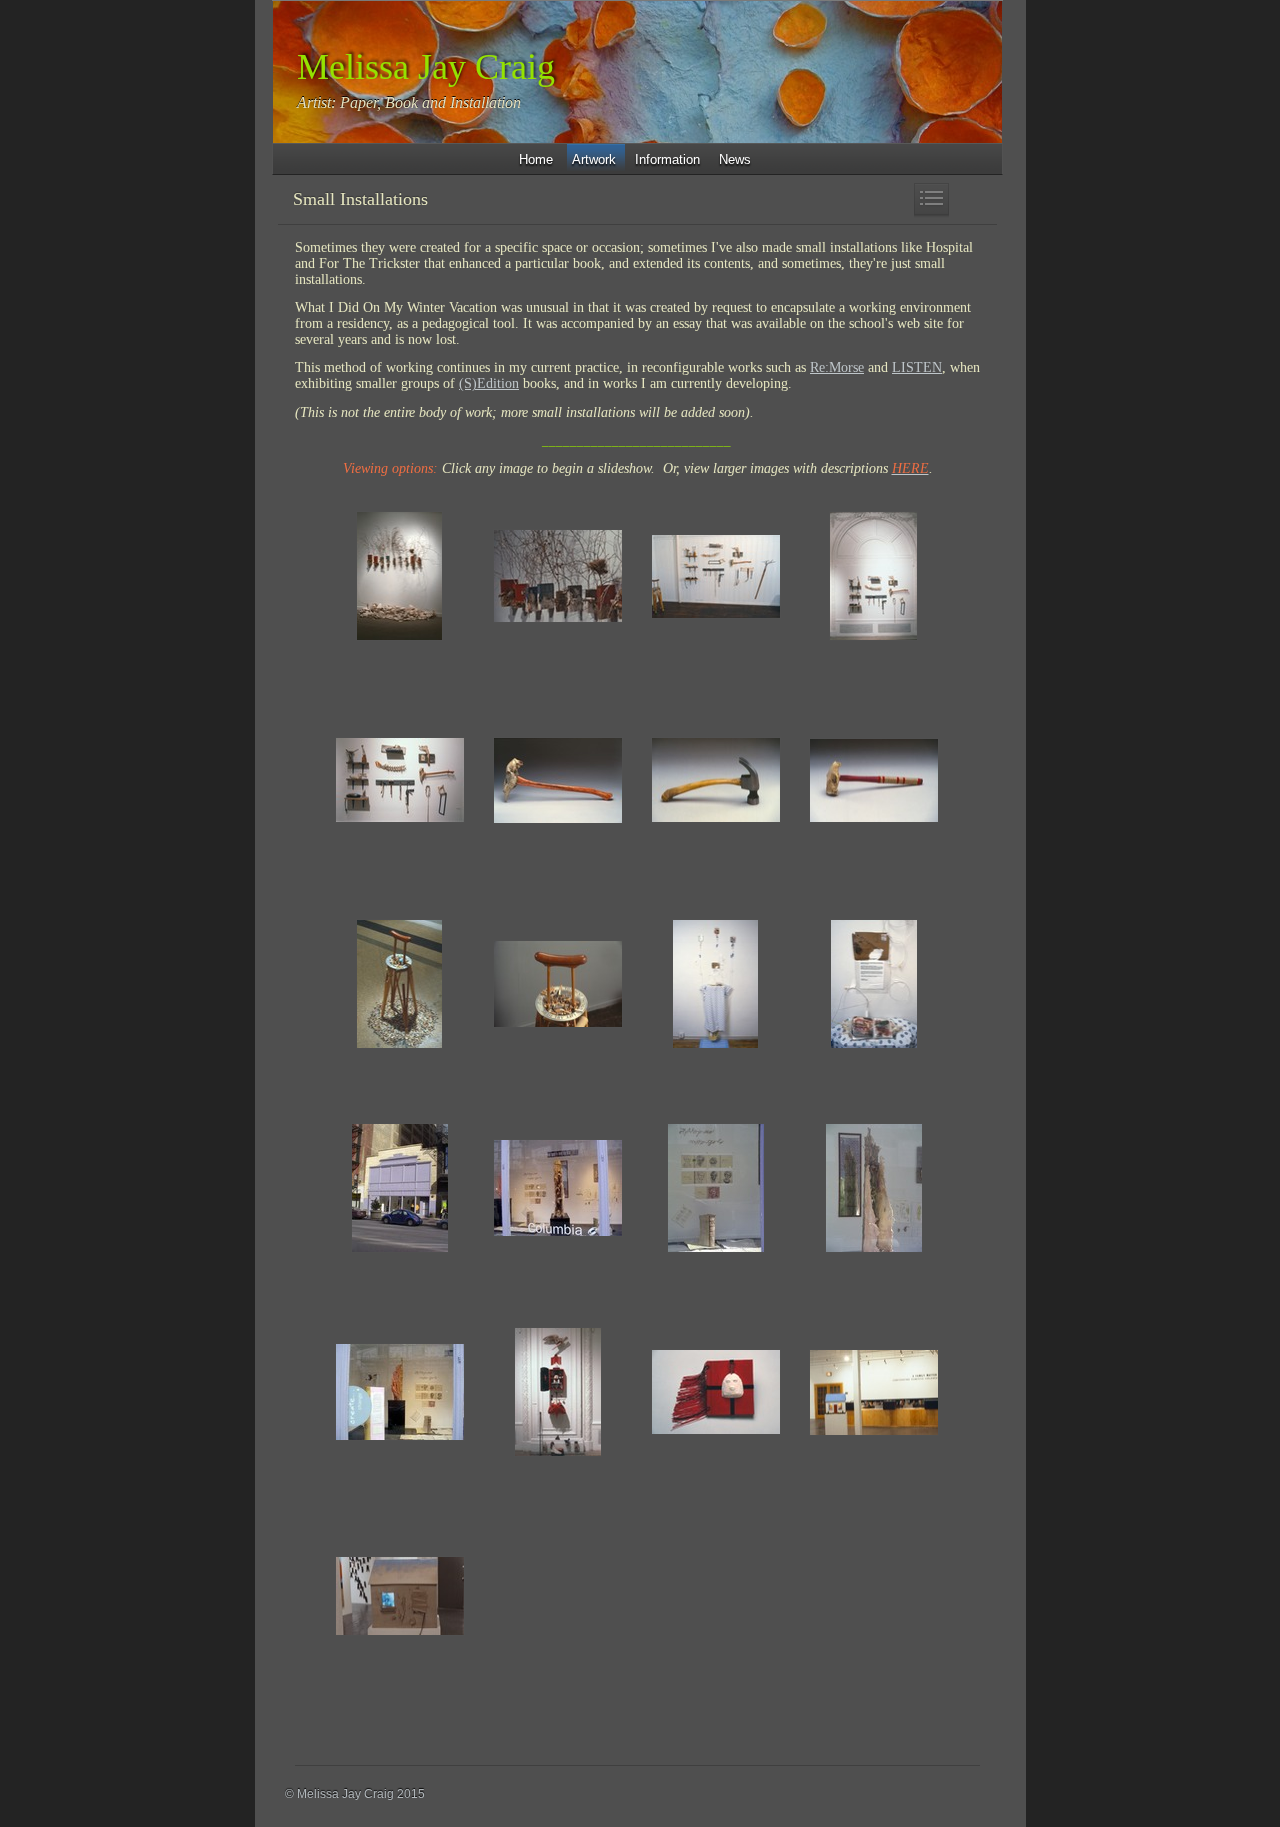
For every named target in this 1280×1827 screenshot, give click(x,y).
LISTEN (917, 367)
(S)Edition (489, 383)
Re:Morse (837, 367)
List (931, 200)
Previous (896, 200)
